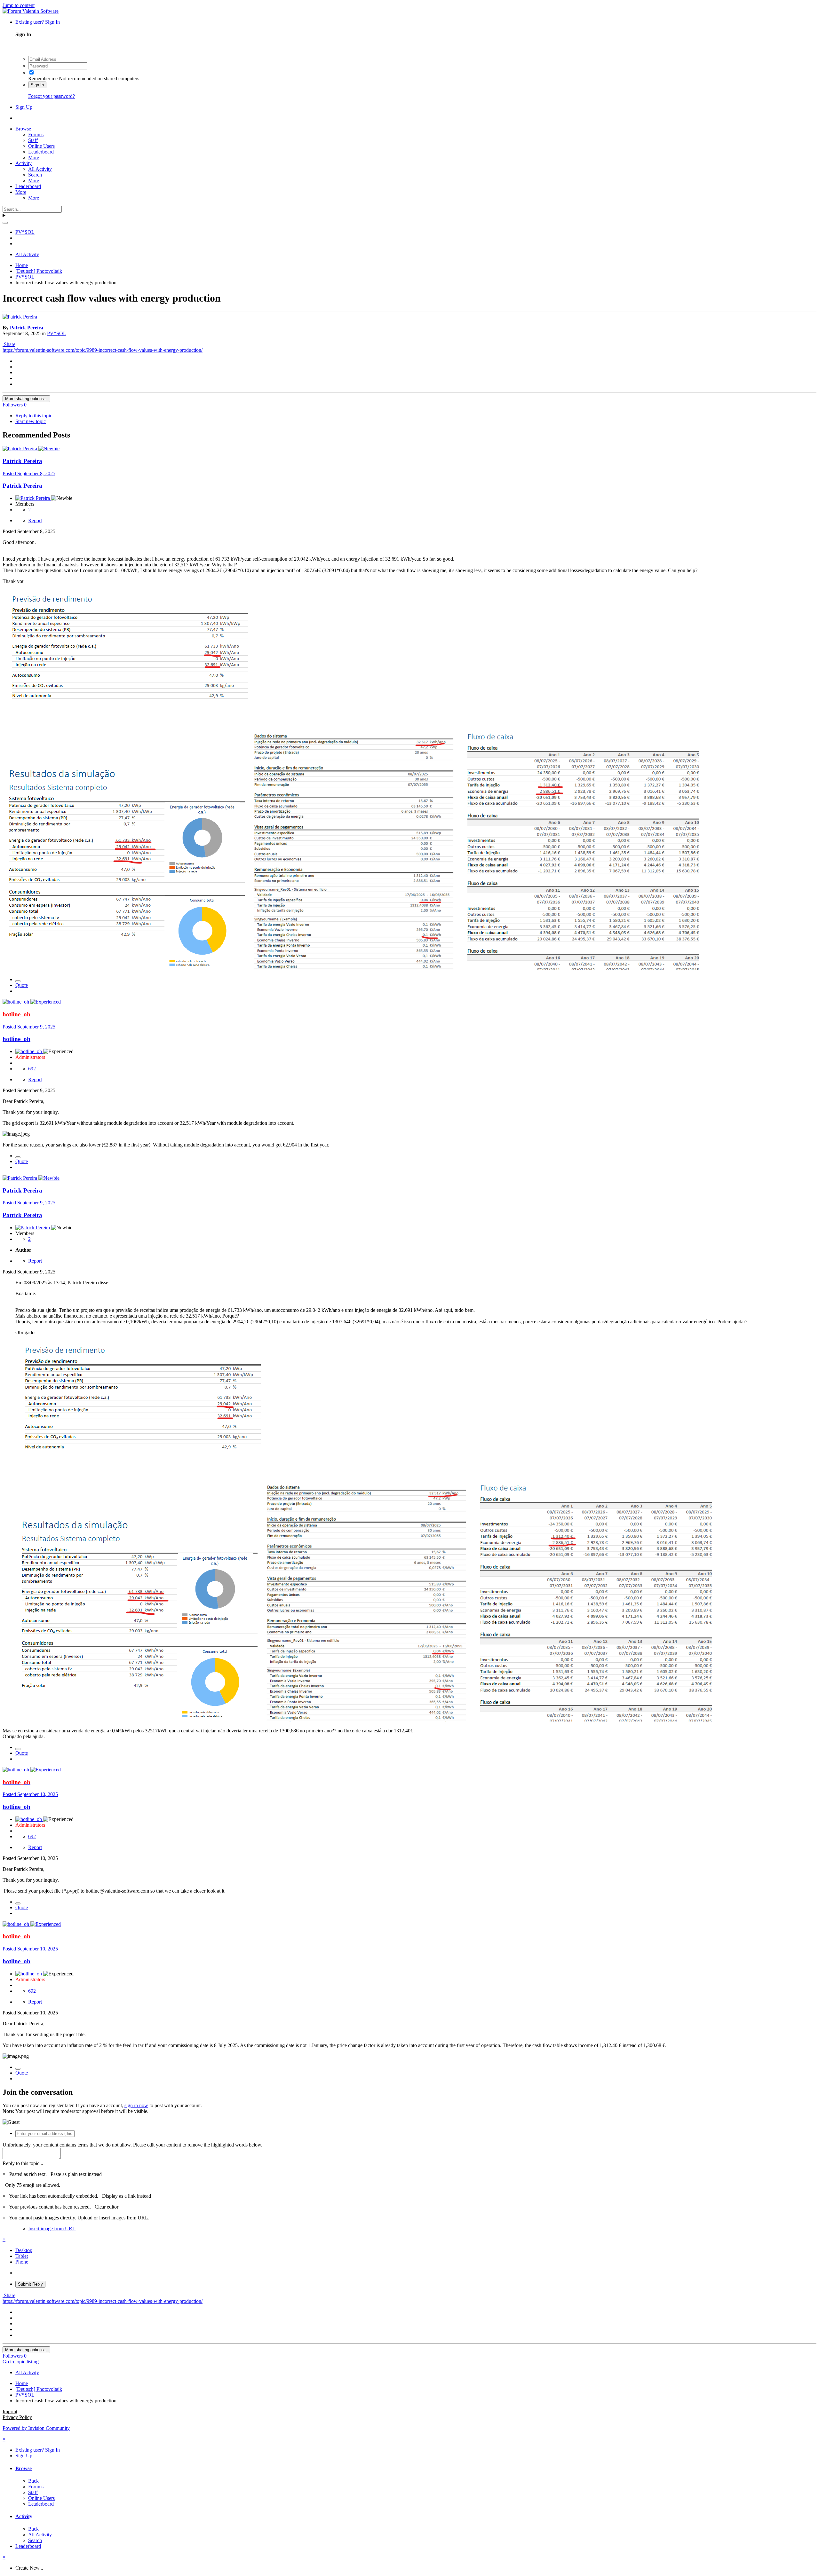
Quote (22, 985)
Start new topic (31, 421)
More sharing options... (26, 399)
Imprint (10, 2411)
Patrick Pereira (27, 328)
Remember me (43, 79)
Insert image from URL (52, 2229)
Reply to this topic (34, 416)
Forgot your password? (52, 96)
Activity (24, 163)
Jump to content (19, 5)
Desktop (24, 2250)
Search (35, 175)
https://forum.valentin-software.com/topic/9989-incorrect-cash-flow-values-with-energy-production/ (103, 350)
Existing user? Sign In (39, 22)
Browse (23, 129)
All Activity (40, 169)
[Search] (5, 223)
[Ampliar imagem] (145, 1473)
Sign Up (24, 107)
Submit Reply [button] (30, 2284)
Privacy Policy (17, 2417)
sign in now (136, 2105)
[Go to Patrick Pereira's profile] (20, 317)
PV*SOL (57, 333)
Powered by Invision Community (36, 2428)
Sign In (37, 85)
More (34, 158)
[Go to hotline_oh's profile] (16, 1002)
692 (32, 1069)
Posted (29, 473)
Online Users (41, 146)
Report (35, 520)
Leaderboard (41, 152)
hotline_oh (16, 1039)
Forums (36, 134)
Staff (33, 140)
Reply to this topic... (23, 2163)
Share (9, 344)
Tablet (22, 2256)
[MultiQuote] (18, 981)
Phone (22, 2262)
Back (33, 2481)
